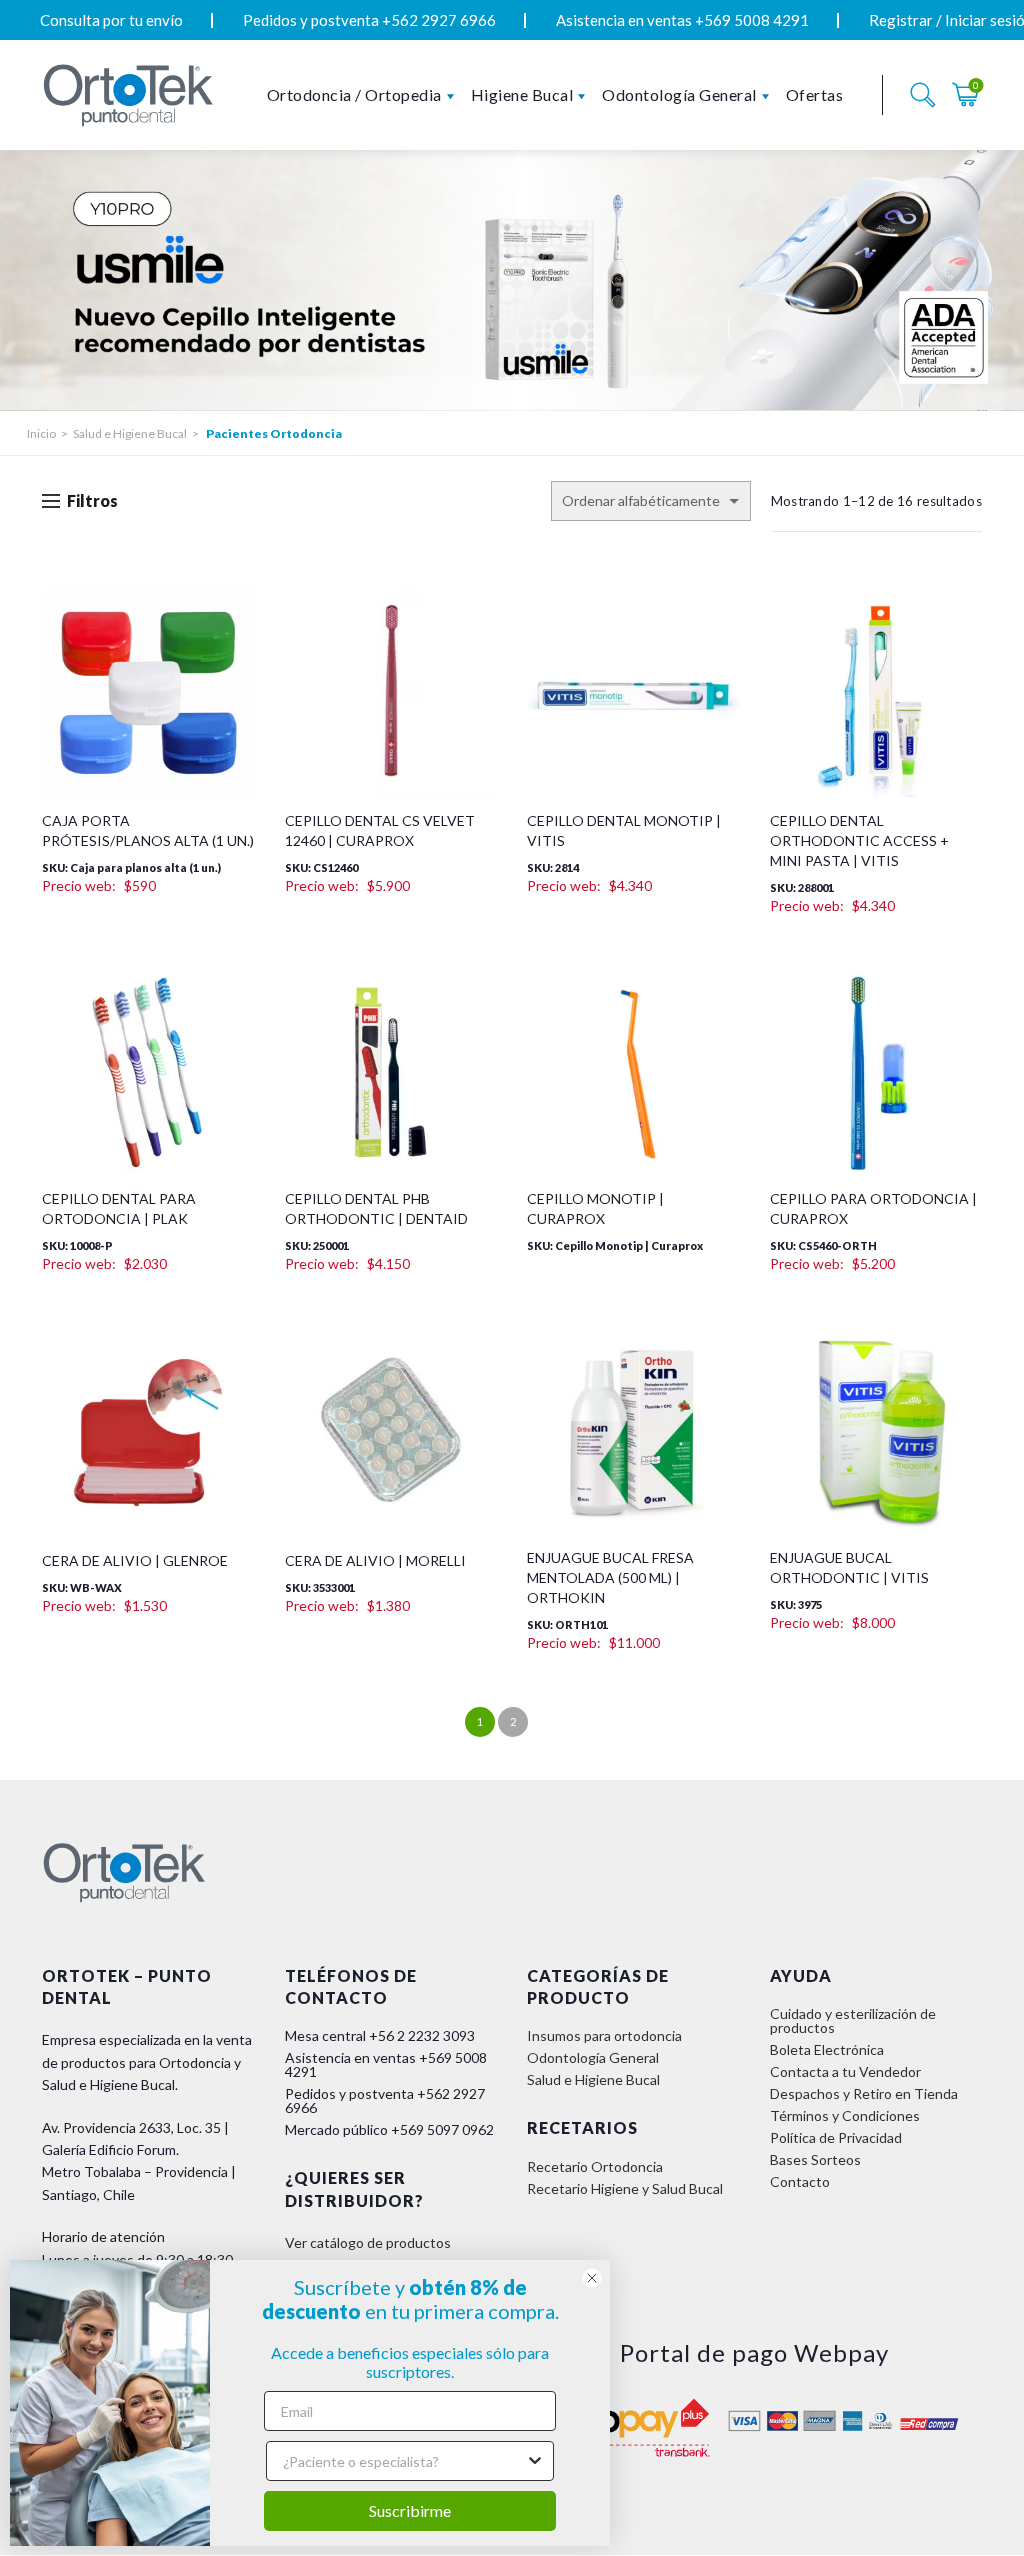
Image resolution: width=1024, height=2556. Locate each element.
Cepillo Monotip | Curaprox (595, 1208)
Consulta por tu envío (111, 20)
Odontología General (679, 94)
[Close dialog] (592, 2278)
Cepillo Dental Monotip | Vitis (624, 830)
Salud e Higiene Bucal (130, 433)
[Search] (923, 95)
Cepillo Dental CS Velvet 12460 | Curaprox (380, 830)
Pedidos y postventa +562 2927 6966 (369, 20)
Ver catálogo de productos (368, 2242)
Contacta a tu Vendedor (845, 2071)
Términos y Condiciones (845, 2115)
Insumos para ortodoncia (604, 2035)
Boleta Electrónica (827, 2049)
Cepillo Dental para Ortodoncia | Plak (119, 1208)
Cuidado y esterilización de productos (853, 2020)
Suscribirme (410, 2510)
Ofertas (815, 94)
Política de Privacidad (836, 2137)
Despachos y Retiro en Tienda (864, 2093)
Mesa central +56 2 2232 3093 (380, 2035)
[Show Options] (535, 2461)
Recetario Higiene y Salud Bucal (625, 2188)
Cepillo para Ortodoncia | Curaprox (873, 1208)
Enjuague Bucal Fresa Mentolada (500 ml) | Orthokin (610, 1577)
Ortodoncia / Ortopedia (354, 94)
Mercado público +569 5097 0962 (389, 2129)
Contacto (800, 2181)
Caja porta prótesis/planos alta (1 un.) (148, 830)
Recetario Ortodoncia (595, 2166)
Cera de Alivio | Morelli (375, 1560)
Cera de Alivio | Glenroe (135, 1560)
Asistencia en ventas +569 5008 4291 (682, 20)
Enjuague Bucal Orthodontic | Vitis (849, 1567)
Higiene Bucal (522, 94)
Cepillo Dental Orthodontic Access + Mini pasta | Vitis (859, 840)
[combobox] (404, 2461)
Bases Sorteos (815, 2159)
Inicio (41, 433)
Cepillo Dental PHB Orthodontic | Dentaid (376, 1208)
